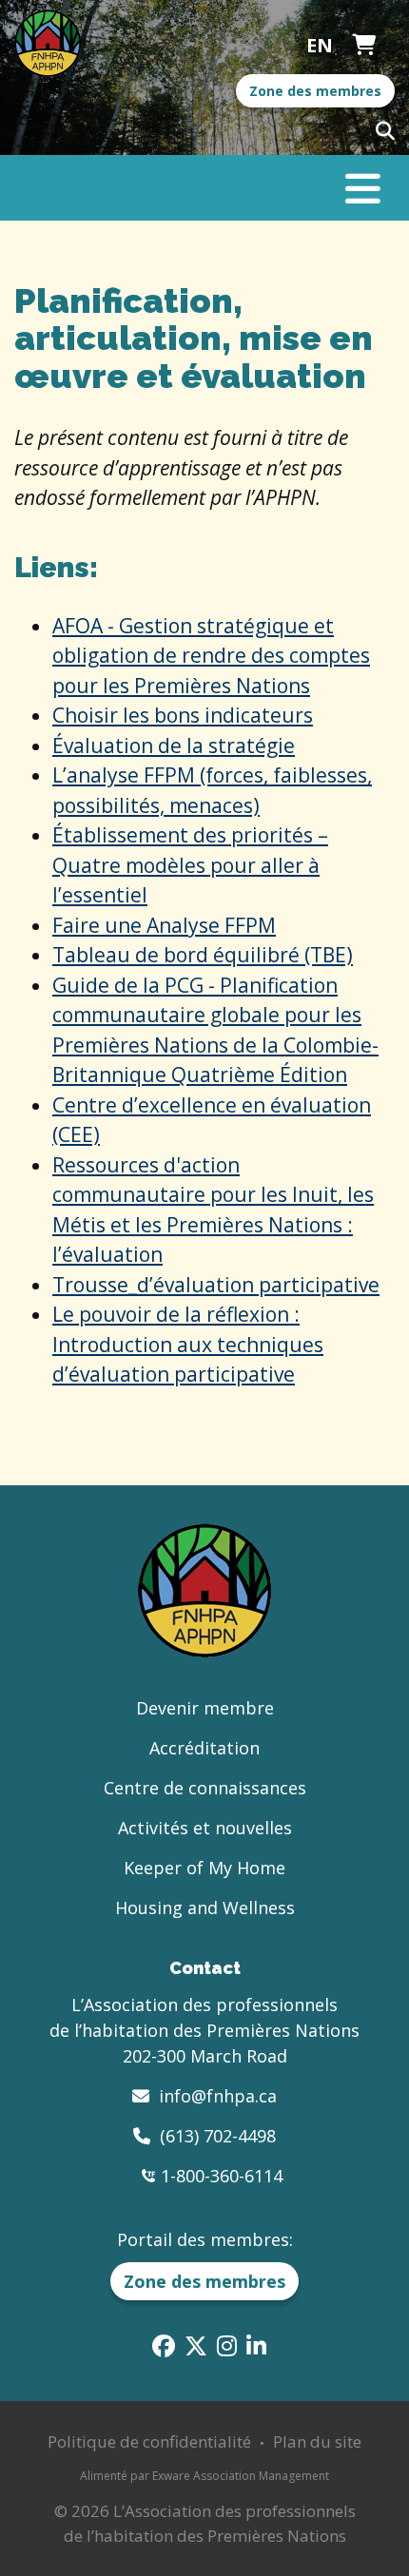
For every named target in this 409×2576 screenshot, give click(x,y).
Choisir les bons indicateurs (183, 715)
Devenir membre (205, 1708)
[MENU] (363, 196)
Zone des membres (315, 91)
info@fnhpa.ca (218, 2096)
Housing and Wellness (205, 1908)
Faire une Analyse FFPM (164, 925)
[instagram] (227, 2345)
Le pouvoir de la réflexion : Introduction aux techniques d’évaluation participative (188, 1344)
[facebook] (164, 2345)
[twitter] (196, 2345)
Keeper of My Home (204, 1868)
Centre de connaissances (205, 1788)
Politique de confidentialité (149, 2441)
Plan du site (317, 2441)
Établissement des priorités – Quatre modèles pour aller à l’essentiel (190, 865)
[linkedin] (256, 2345)
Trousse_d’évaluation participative (216, 1285)
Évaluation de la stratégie (174, 746)
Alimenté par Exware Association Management (204, 2476)
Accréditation (204, 1748)
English (320, 46)
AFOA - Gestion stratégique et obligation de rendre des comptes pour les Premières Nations (211, 656)
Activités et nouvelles (205, 1828)
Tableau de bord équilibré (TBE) (203, 955)
